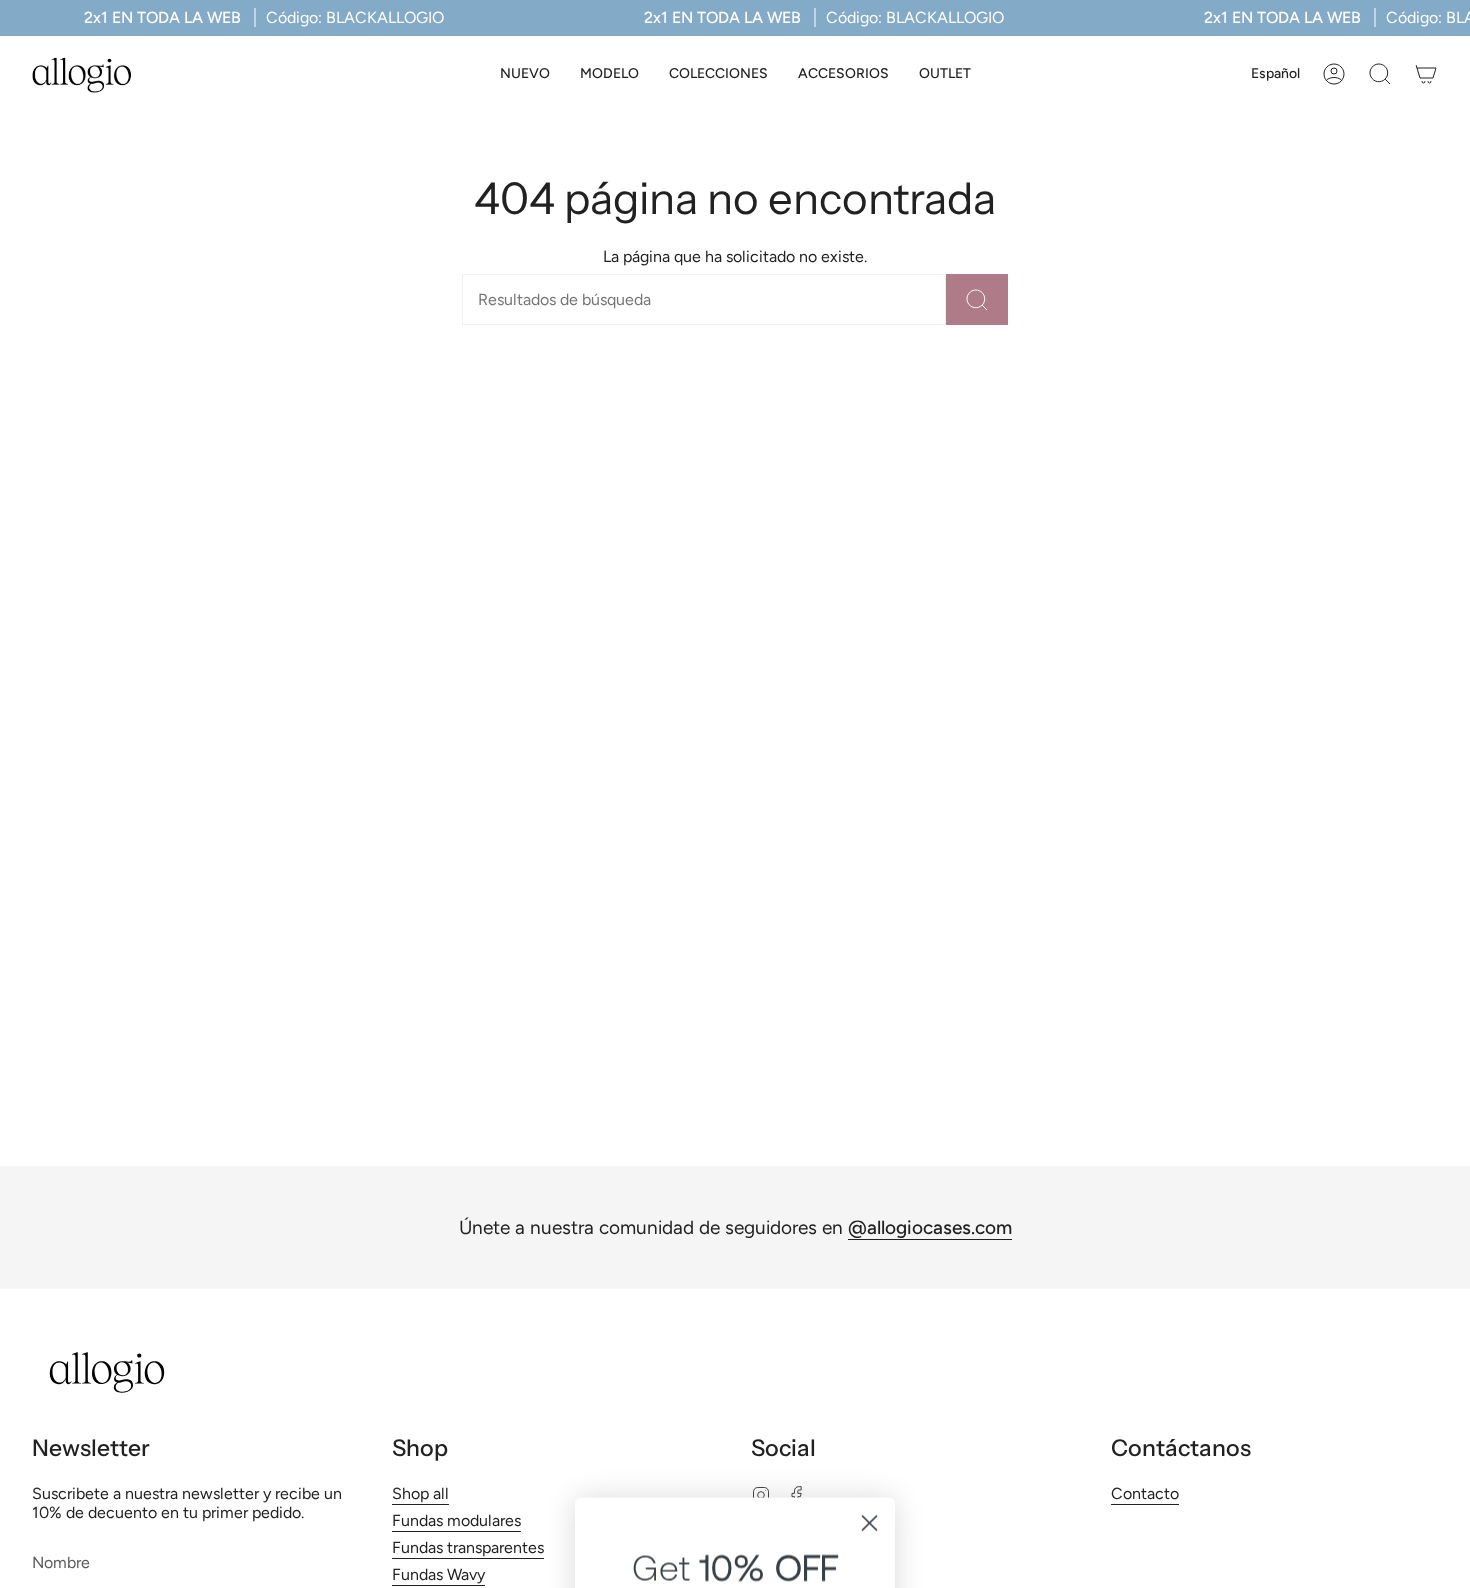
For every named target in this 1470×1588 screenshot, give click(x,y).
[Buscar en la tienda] (977, 299)
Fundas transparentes (468, 1547)
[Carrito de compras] (1426, 74)
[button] (609, 74)
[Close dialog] (869, 1119)
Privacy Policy (773, 1446)
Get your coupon (735, 1351)
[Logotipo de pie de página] (107, 1372)
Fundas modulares (456, 1520)
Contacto (1145, 1493)
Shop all (420, 1493)
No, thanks (735, 1518)
